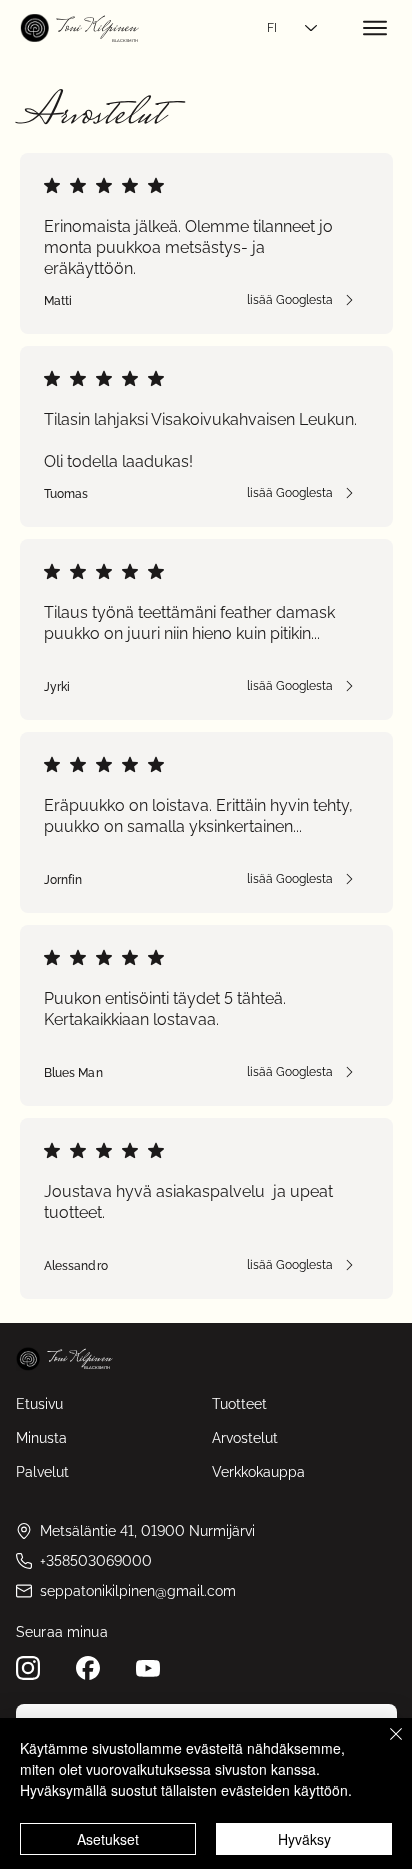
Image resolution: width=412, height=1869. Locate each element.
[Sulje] (384, 1746)
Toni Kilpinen (96, 28)
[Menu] (376, 28)
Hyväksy (304, 1839)
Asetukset (108, 1839)
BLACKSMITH (125, 40)
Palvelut (42, 1472)
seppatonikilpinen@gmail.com (138, 1591)
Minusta (41, 1438)
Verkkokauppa (258, 1472)
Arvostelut (245, 1438)
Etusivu (39, 1404)
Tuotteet (239, 1404)
